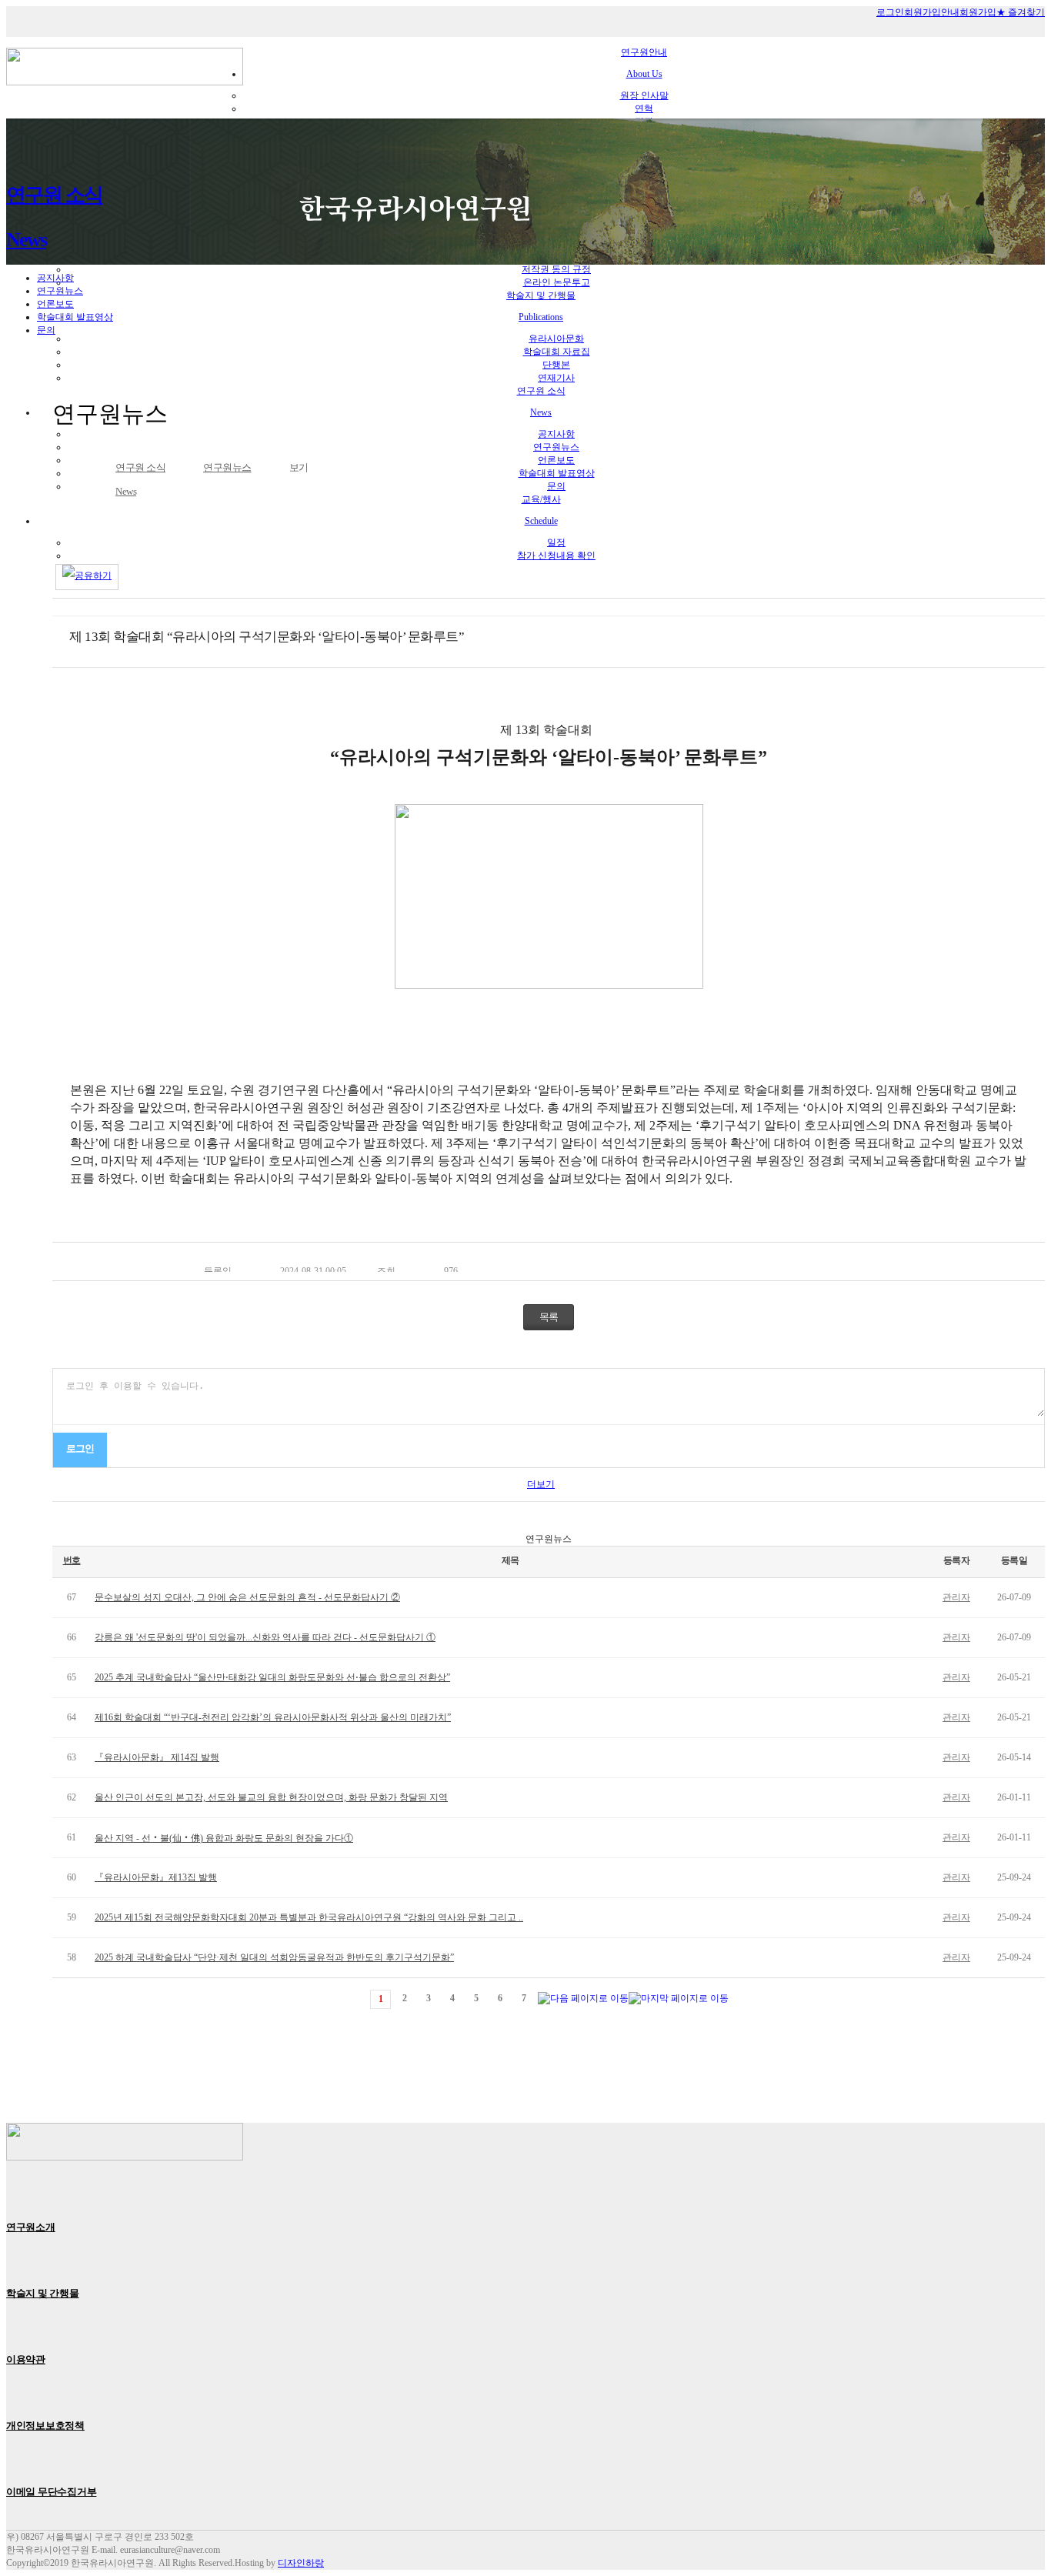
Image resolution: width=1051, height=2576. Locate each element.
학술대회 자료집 (557, 352)
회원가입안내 (932, 12)
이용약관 (26, 2359)
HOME (88, 468)
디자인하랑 (301, 2563)
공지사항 (55, 278)
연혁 (644, 108)
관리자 (956, 1597)
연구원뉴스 (60, 291)
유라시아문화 (556, 339)
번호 (72, 1560)
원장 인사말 (644, 95)
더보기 (541, 1484)
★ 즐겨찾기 (1021, 12)
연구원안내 (644, 63)
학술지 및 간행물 (43, 2293)
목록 (549, 1317)
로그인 (890, 12)
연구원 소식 (140, 479)
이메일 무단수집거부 (51, 2492)
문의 (46, 330)
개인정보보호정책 (45, 2426)
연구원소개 (31, 2227)
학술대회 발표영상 (75, 317)
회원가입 (978, 12)
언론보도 (55, 304)
